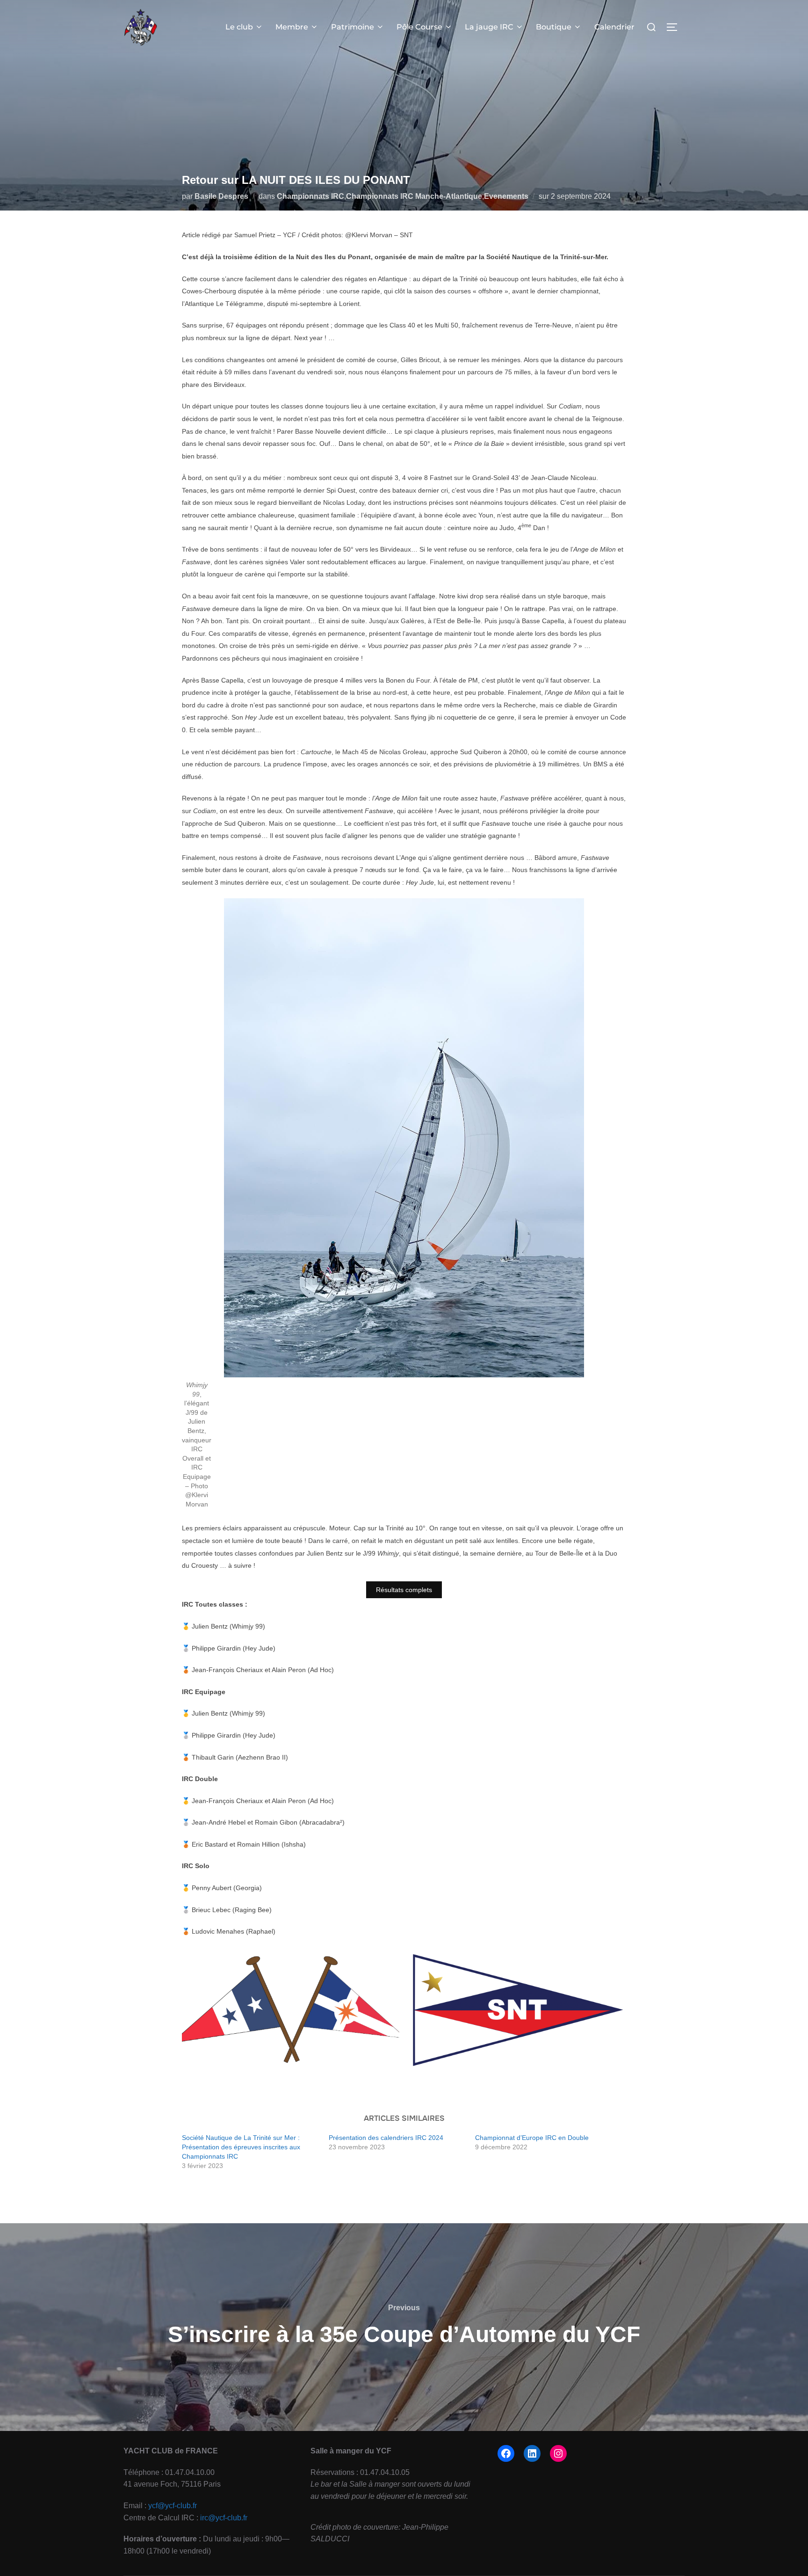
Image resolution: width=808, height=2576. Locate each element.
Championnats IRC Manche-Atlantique (414, 196)
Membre (292, 27)
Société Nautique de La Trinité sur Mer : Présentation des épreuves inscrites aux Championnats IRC (241, 2147)
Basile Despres (221, 196)
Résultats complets (404, 1590)
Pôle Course (419, 27)
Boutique (554, 27)
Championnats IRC (310, 196)
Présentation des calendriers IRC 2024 (386, 2138)
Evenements (506, 196)
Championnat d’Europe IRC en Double (532, 2138)
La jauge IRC (489, 27)
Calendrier (614, 27)
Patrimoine (353, 27)
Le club (239, 27)
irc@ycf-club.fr (224, 2518)
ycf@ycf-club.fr (173, 2506)
